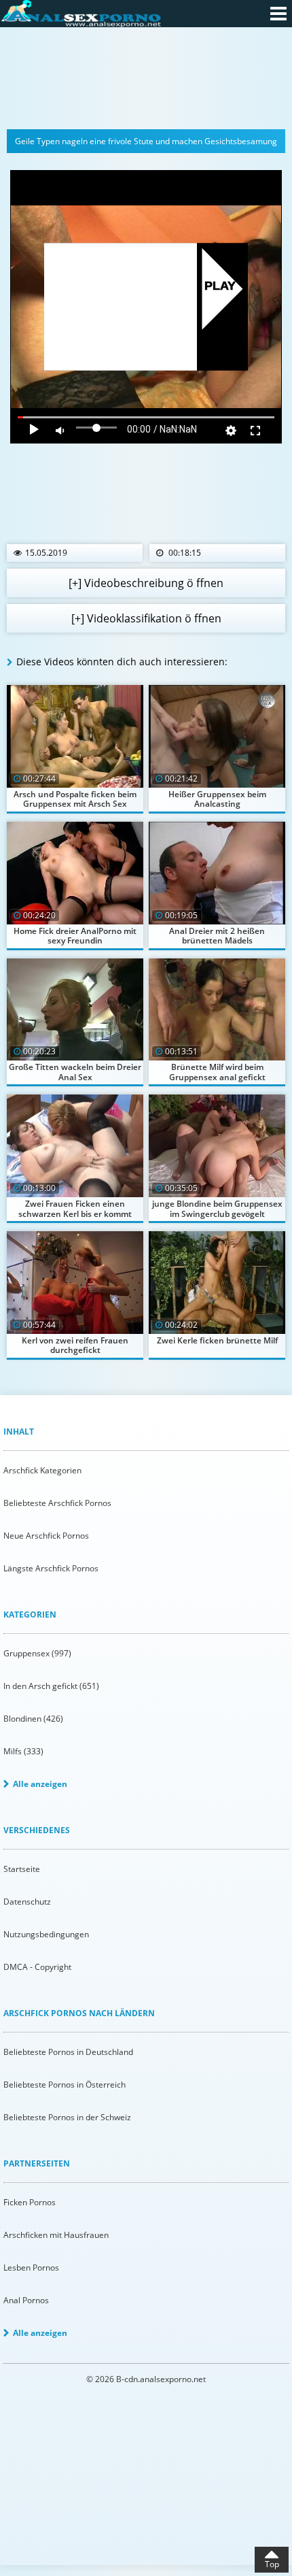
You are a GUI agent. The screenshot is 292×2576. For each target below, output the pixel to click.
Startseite (22, 1869)
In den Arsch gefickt (51, 1686)
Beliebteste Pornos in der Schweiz (67, 2117)
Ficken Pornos (30, 2202)
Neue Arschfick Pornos (46, 1536)
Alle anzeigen (40, 1784)
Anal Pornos (26, 2300)
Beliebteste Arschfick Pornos (57, 1503)
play (220, 287)
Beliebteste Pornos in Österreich (65, 2085)
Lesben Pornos (31, 2268)
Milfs (23, 1751)
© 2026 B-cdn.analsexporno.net (146, 2379)
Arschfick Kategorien (42, 1470)
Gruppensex (37, 1653)
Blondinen (33, 1719)
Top (272, 2564)
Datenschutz (27, 1902)
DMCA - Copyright (37, 1967)
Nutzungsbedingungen (46, 1934)
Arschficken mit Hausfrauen (56, 2235)
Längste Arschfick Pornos (51, 1568)
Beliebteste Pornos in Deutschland (68, 2052)
